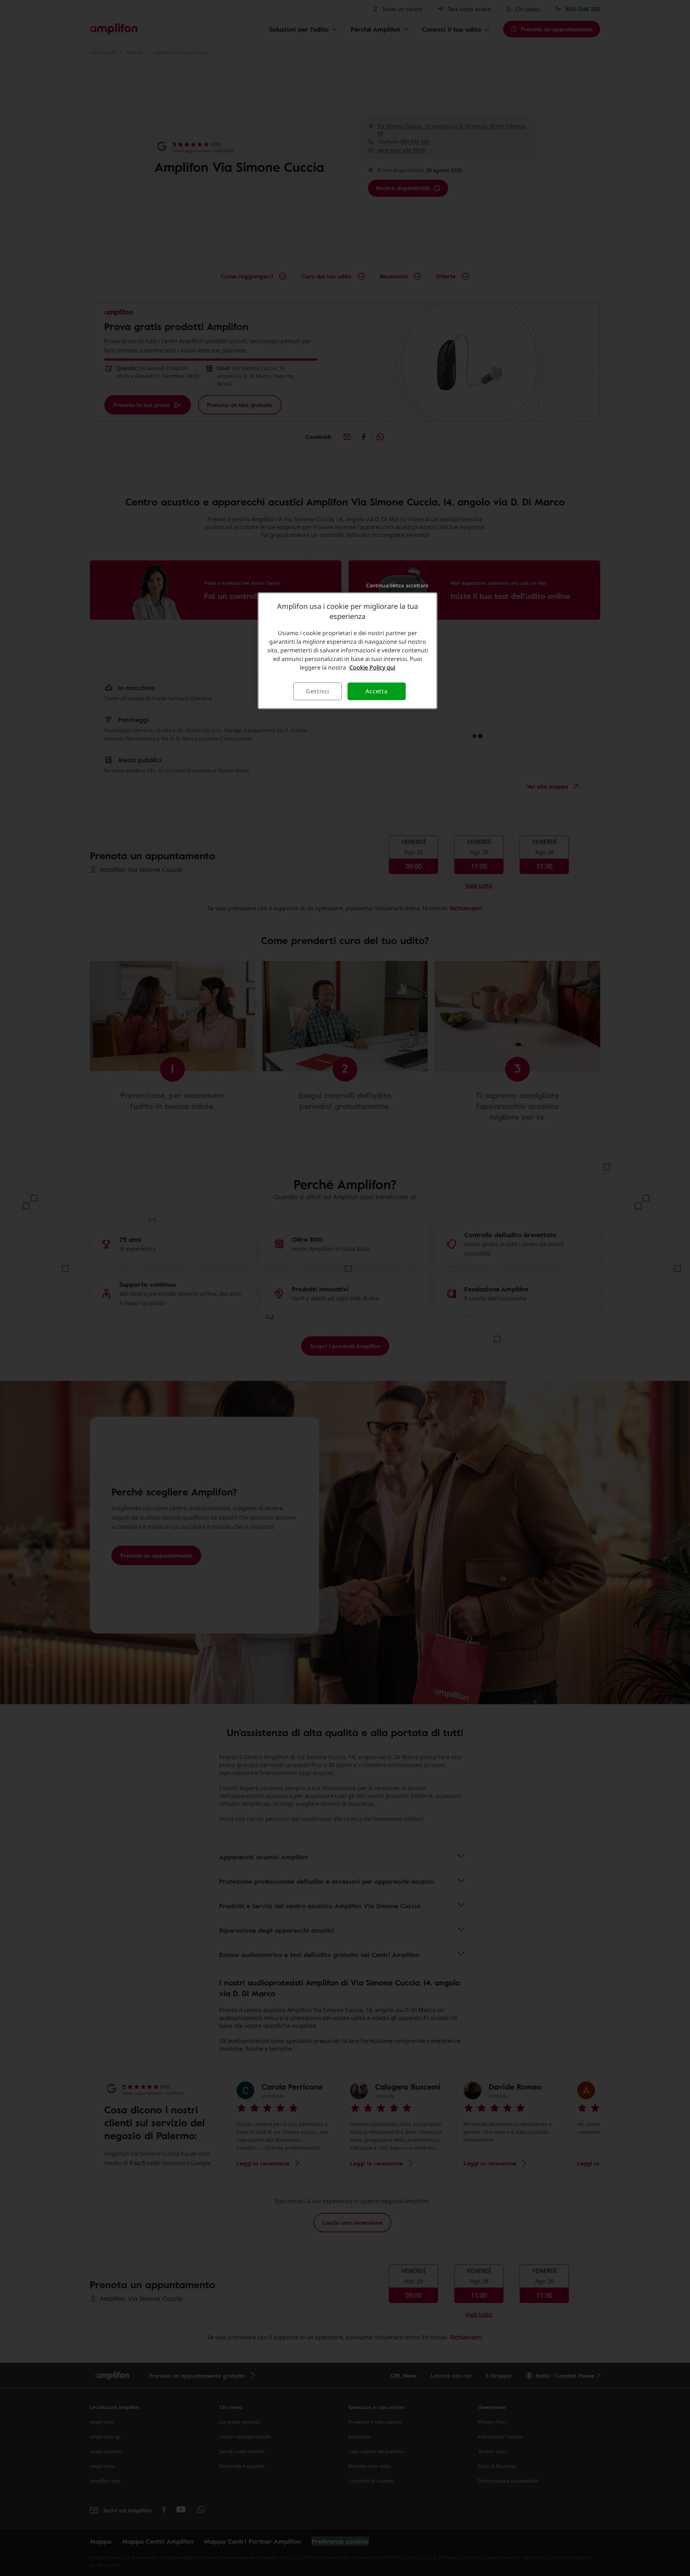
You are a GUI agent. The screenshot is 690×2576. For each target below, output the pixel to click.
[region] (348, 651)
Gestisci (318, 691)
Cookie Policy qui (372, 667)
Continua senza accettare (397, 585)
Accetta (377, 691)
